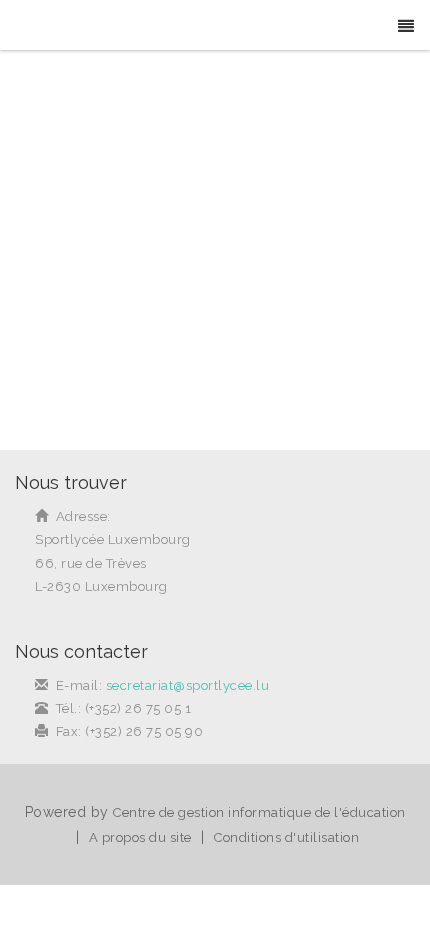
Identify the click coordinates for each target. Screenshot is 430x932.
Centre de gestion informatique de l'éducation (259, 812)
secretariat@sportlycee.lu (188, 685)
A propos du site (140, 837)
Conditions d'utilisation (286, 837)
